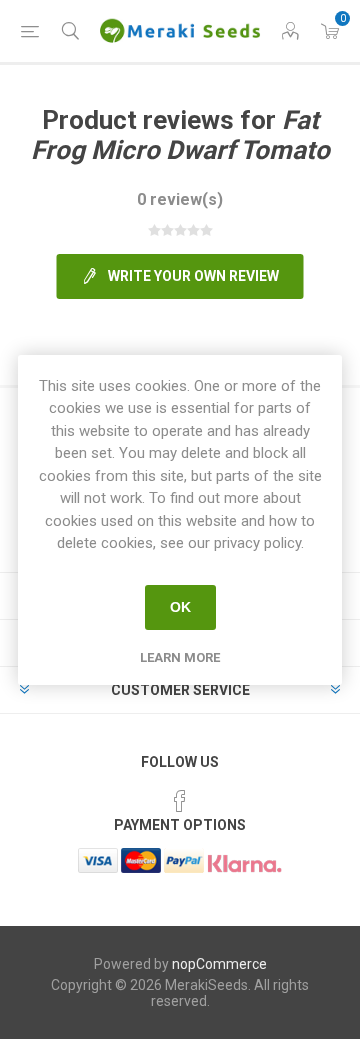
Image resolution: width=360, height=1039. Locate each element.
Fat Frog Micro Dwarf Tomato (180, 135)
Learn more (180, 657)
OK (180, 607)
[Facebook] (180, 801)
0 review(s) (180, 199)
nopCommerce (219, 964)
